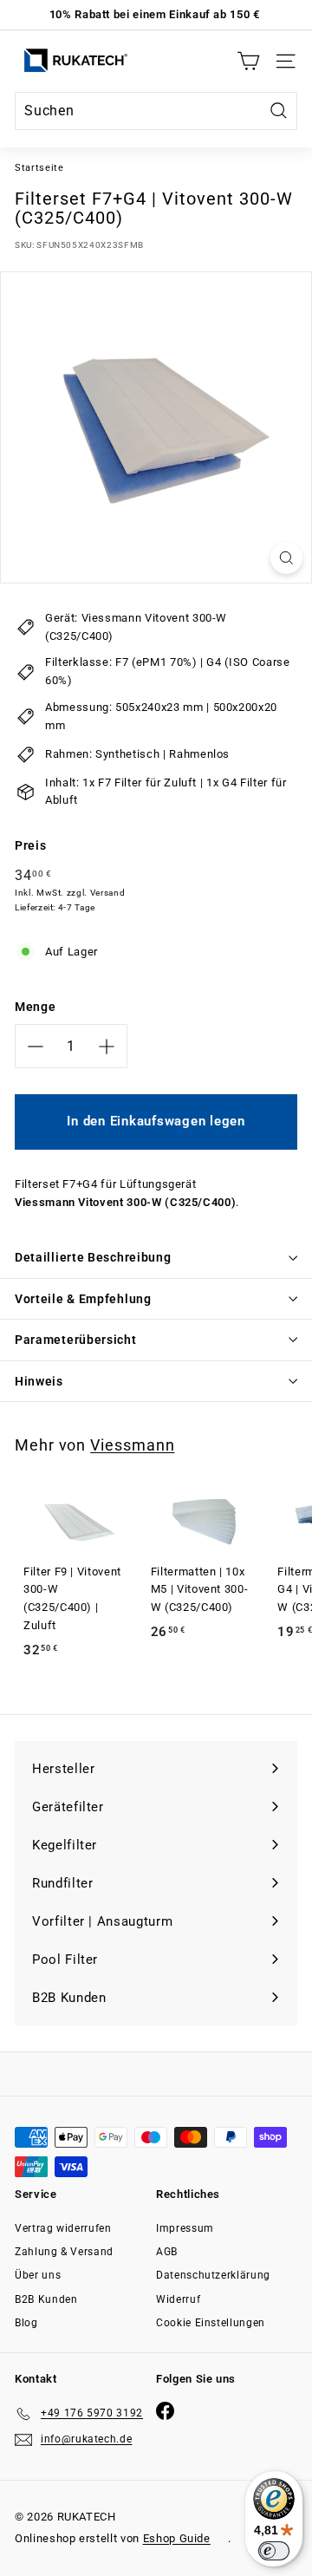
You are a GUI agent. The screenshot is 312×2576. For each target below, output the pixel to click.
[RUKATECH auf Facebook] (165, 2411)
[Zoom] (286, 558)
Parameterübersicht (76, 1340)
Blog (26, 2323)
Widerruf (178, 2299)
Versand (108, 893)
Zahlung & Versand (64, 2252)
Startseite (39, 168)
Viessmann (132, 1445)
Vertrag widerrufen (63, 2228)
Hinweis (39, 1381)
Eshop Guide (177, 2538)
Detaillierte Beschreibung (93, 1257)
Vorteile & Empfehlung (83, 1299)
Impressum (185, 2228)
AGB (167, 2252)
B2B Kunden (46, 2299)
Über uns (38, 2275)
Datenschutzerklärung (213, 2275)
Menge (35, 1007)
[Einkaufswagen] (248, 61)
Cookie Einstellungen (211, 2323)
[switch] (274, 2551)
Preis (30, 845)
